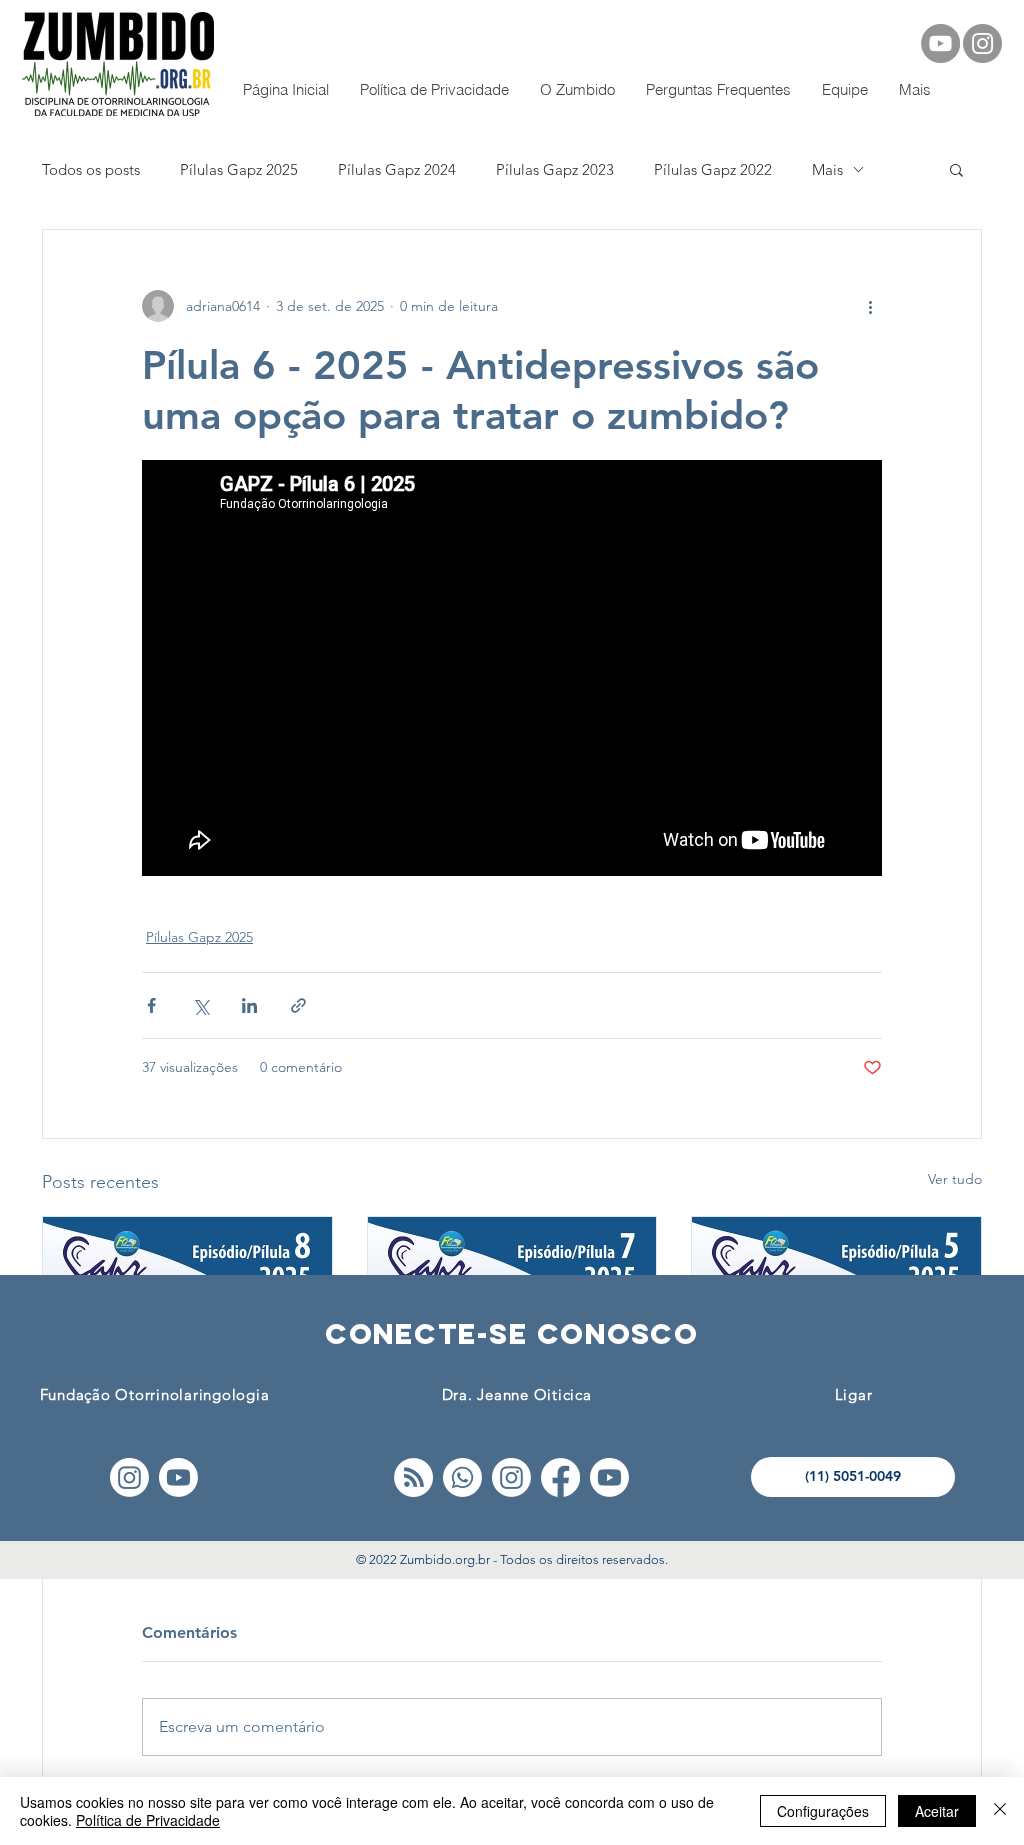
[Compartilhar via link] (298, 1005)
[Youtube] (178, 1477)
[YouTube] (940, 43)
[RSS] (413, 1477)
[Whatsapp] (462, 1477)
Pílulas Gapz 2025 (239, 169)
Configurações (823, 1811)
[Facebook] (560, 1477)
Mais (827, 169)
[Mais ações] (870, 306)
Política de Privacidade (148, 1820)
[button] (956, 169)
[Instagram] (982, 43)
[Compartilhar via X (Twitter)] (200, 1005)
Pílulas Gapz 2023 (555, 169)
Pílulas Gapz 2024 (397, 169)
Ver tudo (955, 1179)
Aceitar (937, 1811)
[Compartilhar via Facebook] (151, 1005)
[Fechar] (1000, 1811)
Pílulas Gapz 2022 (713, 169)
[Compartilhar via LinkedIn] (249, 1005)
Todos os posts (91, 169)
